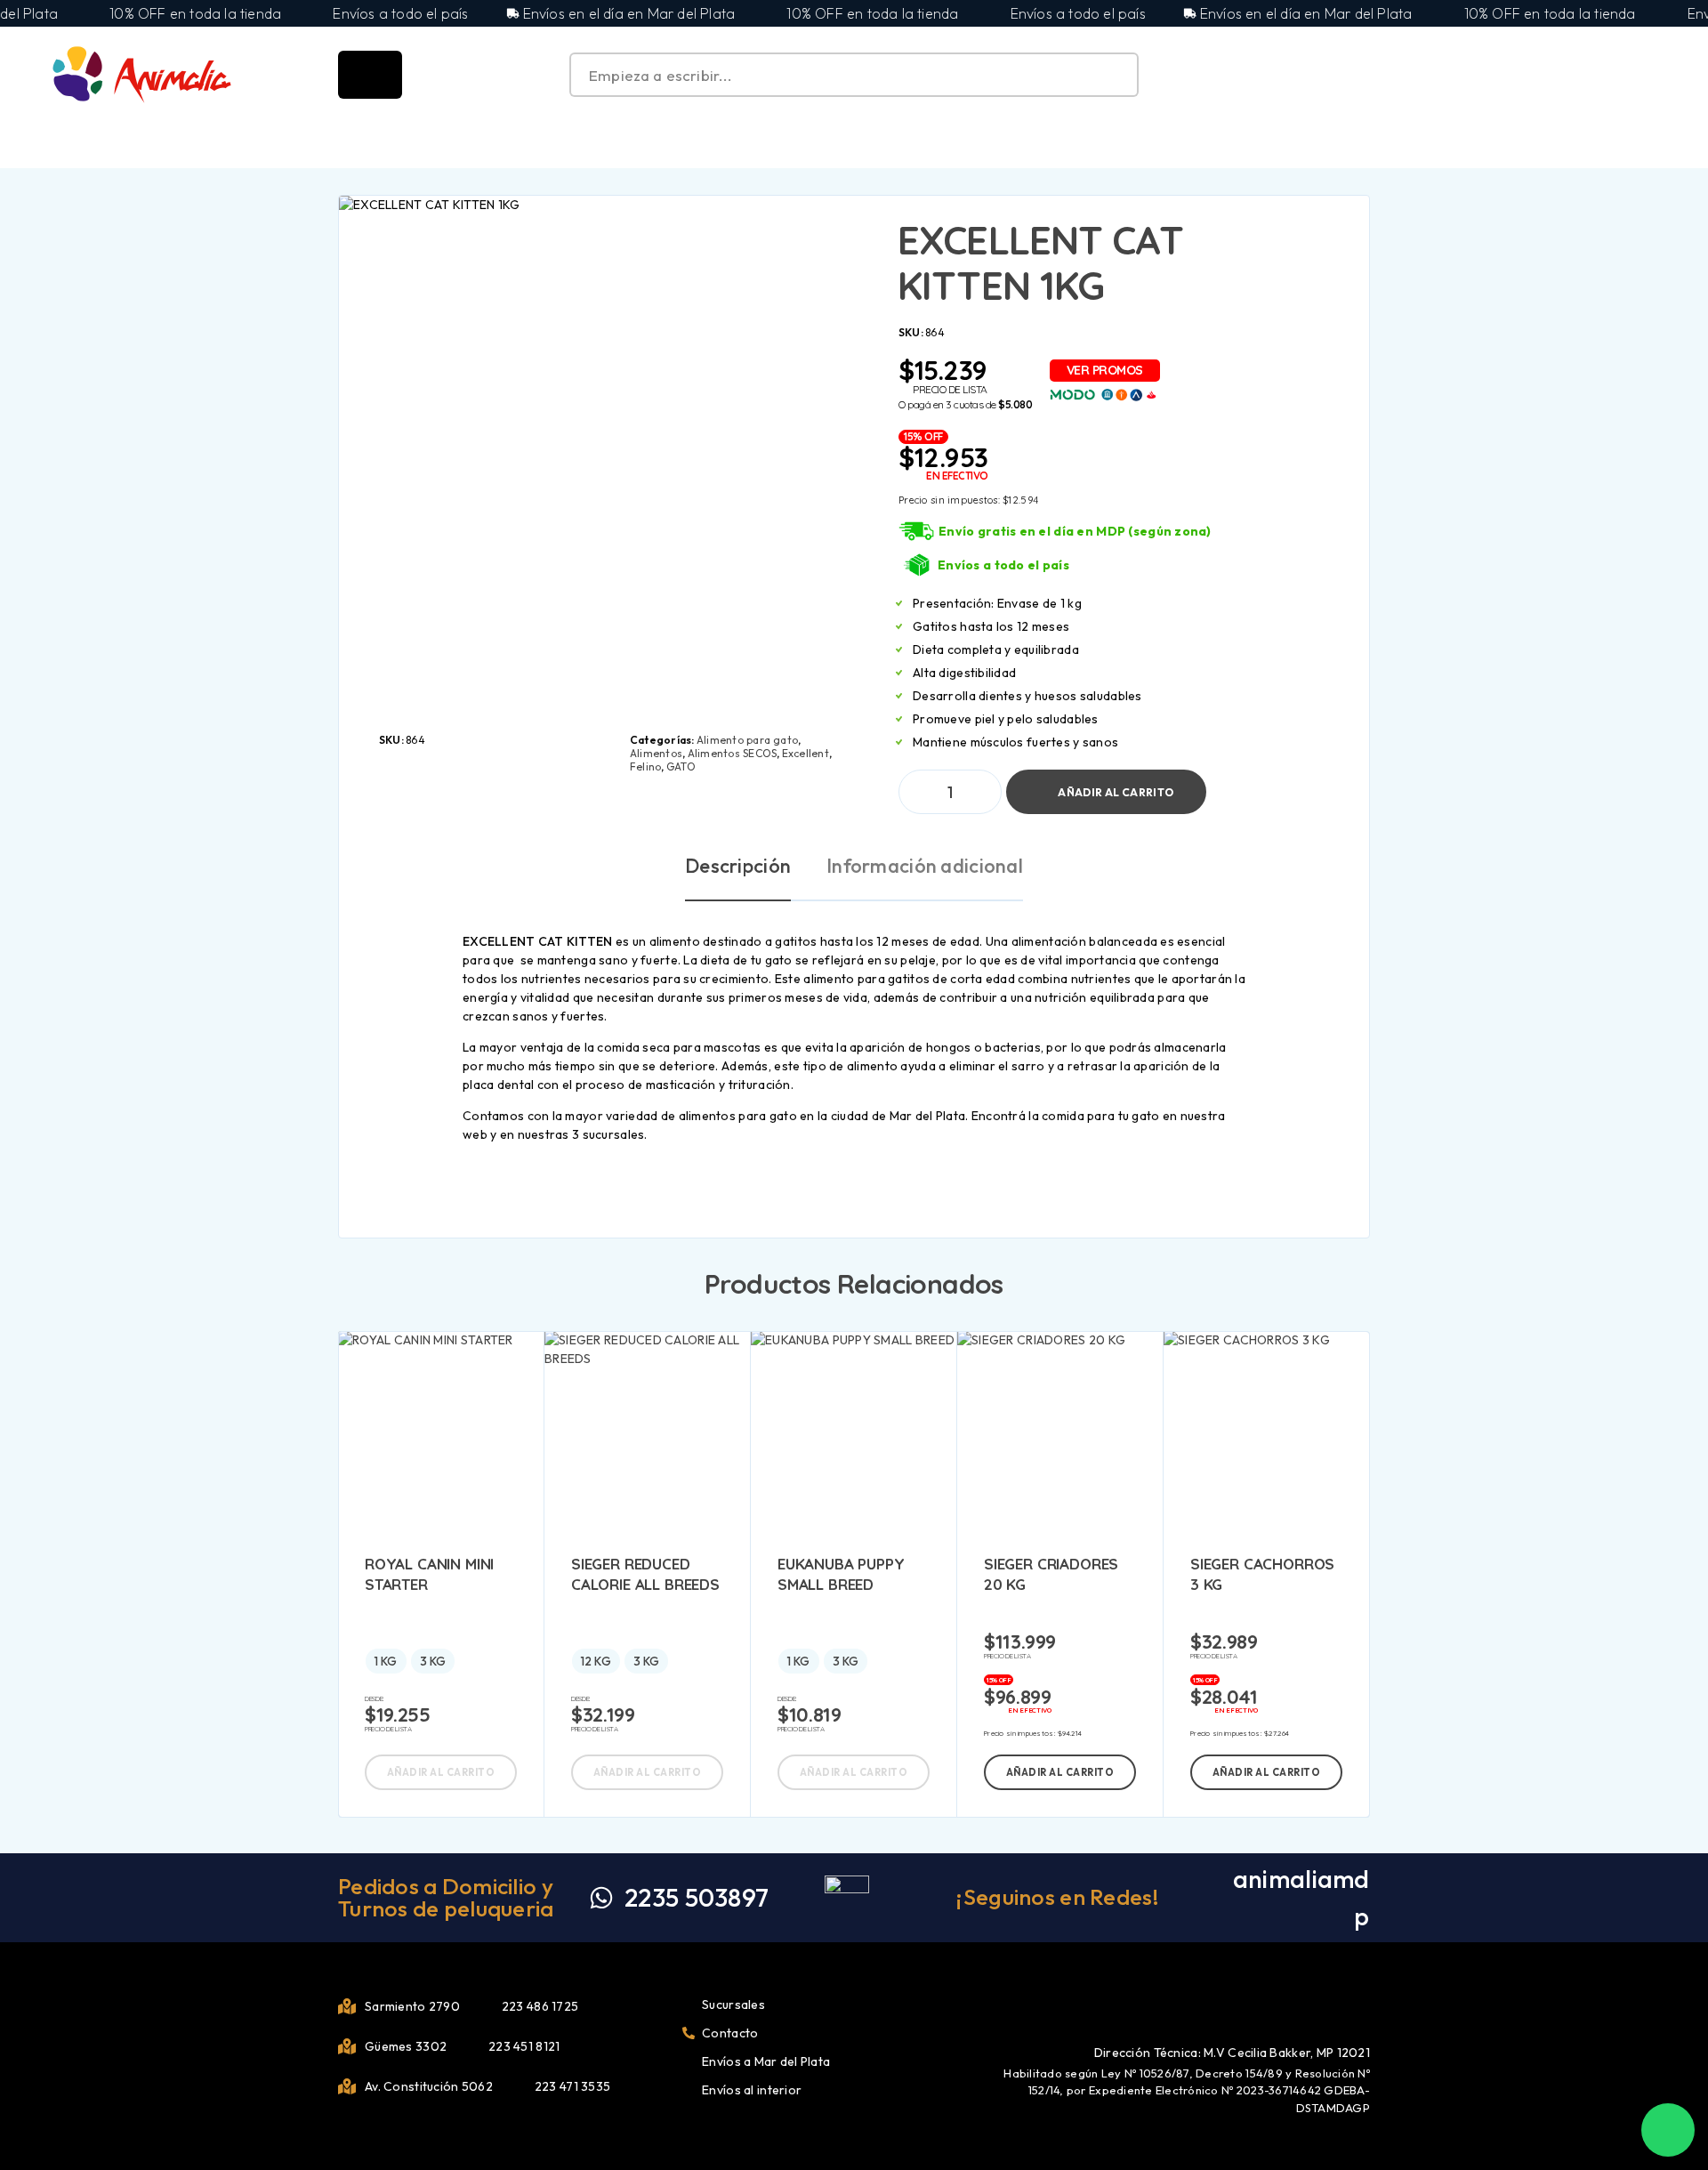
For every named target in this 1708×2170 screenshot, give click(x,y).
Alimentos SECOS (733, 753)
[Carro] (1656, 73)
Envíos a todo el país (1003, 565)
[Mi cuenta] (1615, 75)
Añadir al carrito (1116, 784)
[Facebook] (1334, 2004)
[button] (1060, 1772)
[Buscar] (1574, 75)
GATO (681, 766)
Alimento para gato (747, 740)
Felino (645, 766)
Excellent (806, 753)
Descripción (738, 866)
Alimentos (656, 753)
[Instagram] (1364, 2004)
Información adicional (925, 866)
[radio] (386, 1661)
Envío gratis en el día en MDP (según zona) (1075, 531)
